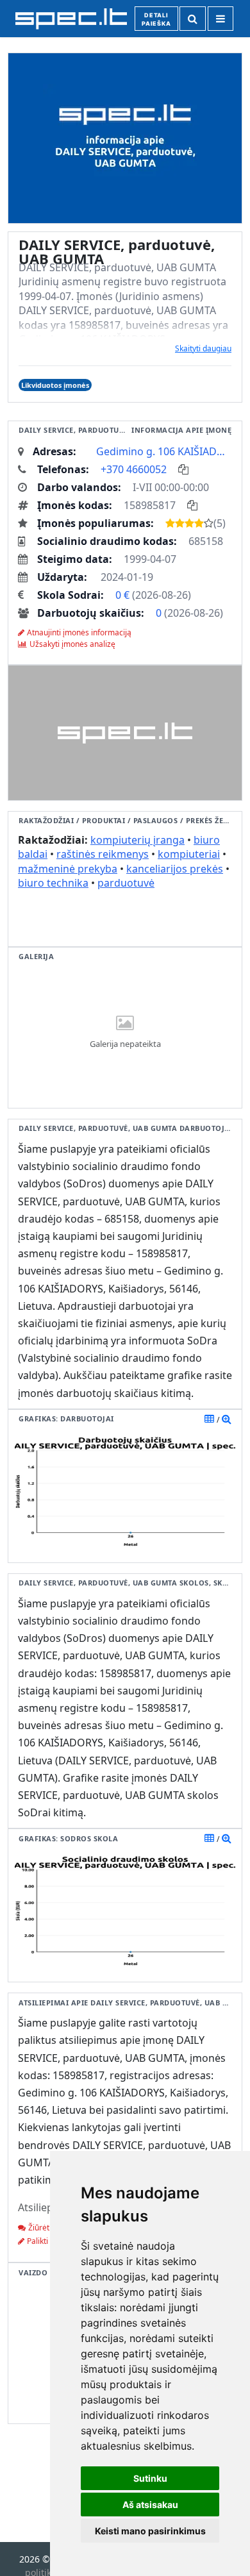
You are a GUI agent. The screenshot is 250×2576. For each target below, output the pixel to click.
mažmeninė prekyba (68, 869)
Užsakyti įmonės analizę (72, 644)
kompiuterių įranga (137, 840)
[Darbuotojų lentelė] (209, 1419)
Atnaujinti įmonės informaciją (79, 632)
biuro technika (53, 883)
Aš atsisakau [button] (150, 2505)
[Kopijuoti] (183, 469)
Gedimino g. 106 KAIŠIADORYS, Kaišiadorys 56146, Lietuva (164, 451)
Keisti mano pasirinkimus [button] (150, 2531)
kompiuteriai (189, 854)
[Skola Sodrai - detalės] (227, 1838)
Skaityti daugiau (203, 348)
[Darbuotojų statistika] (227, 1419)
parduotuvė (126, 883)
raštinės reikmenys (103, 854)
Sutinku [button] (150, 2478)
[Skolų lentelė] (209, 1838)
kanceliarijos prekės (175, 869)
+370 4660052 (134, 469)
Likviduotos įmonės (55, 385)
